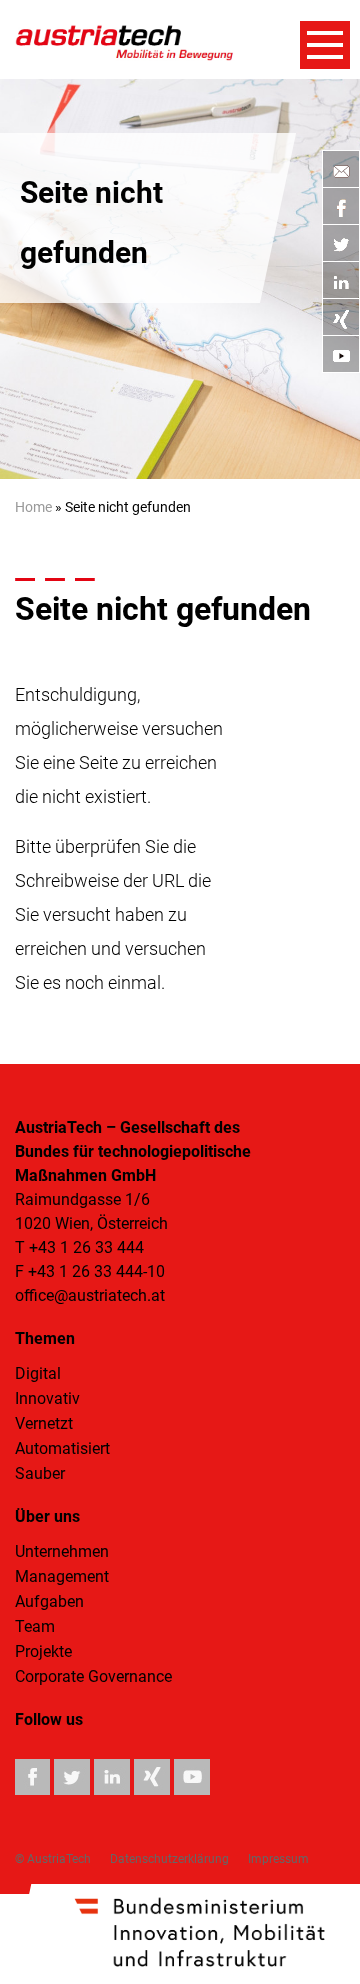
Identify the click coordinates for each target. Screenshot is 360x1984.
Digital (38, 1373)
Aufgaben (49, 1601)
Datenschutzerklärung (169, 1859)
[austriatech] (125, 40)
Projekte (43, 1651)
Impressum (278, 1859)
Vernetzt (44, 1423)
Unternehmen (62, 1551)
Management (62, 1576)
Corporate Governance (93, 1676)
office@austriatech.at (90, 1295)
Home (33, 507)
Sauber (40, 1473)
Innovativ (47, 1398)
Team (35, 1626)
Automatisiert (62, 1448)
